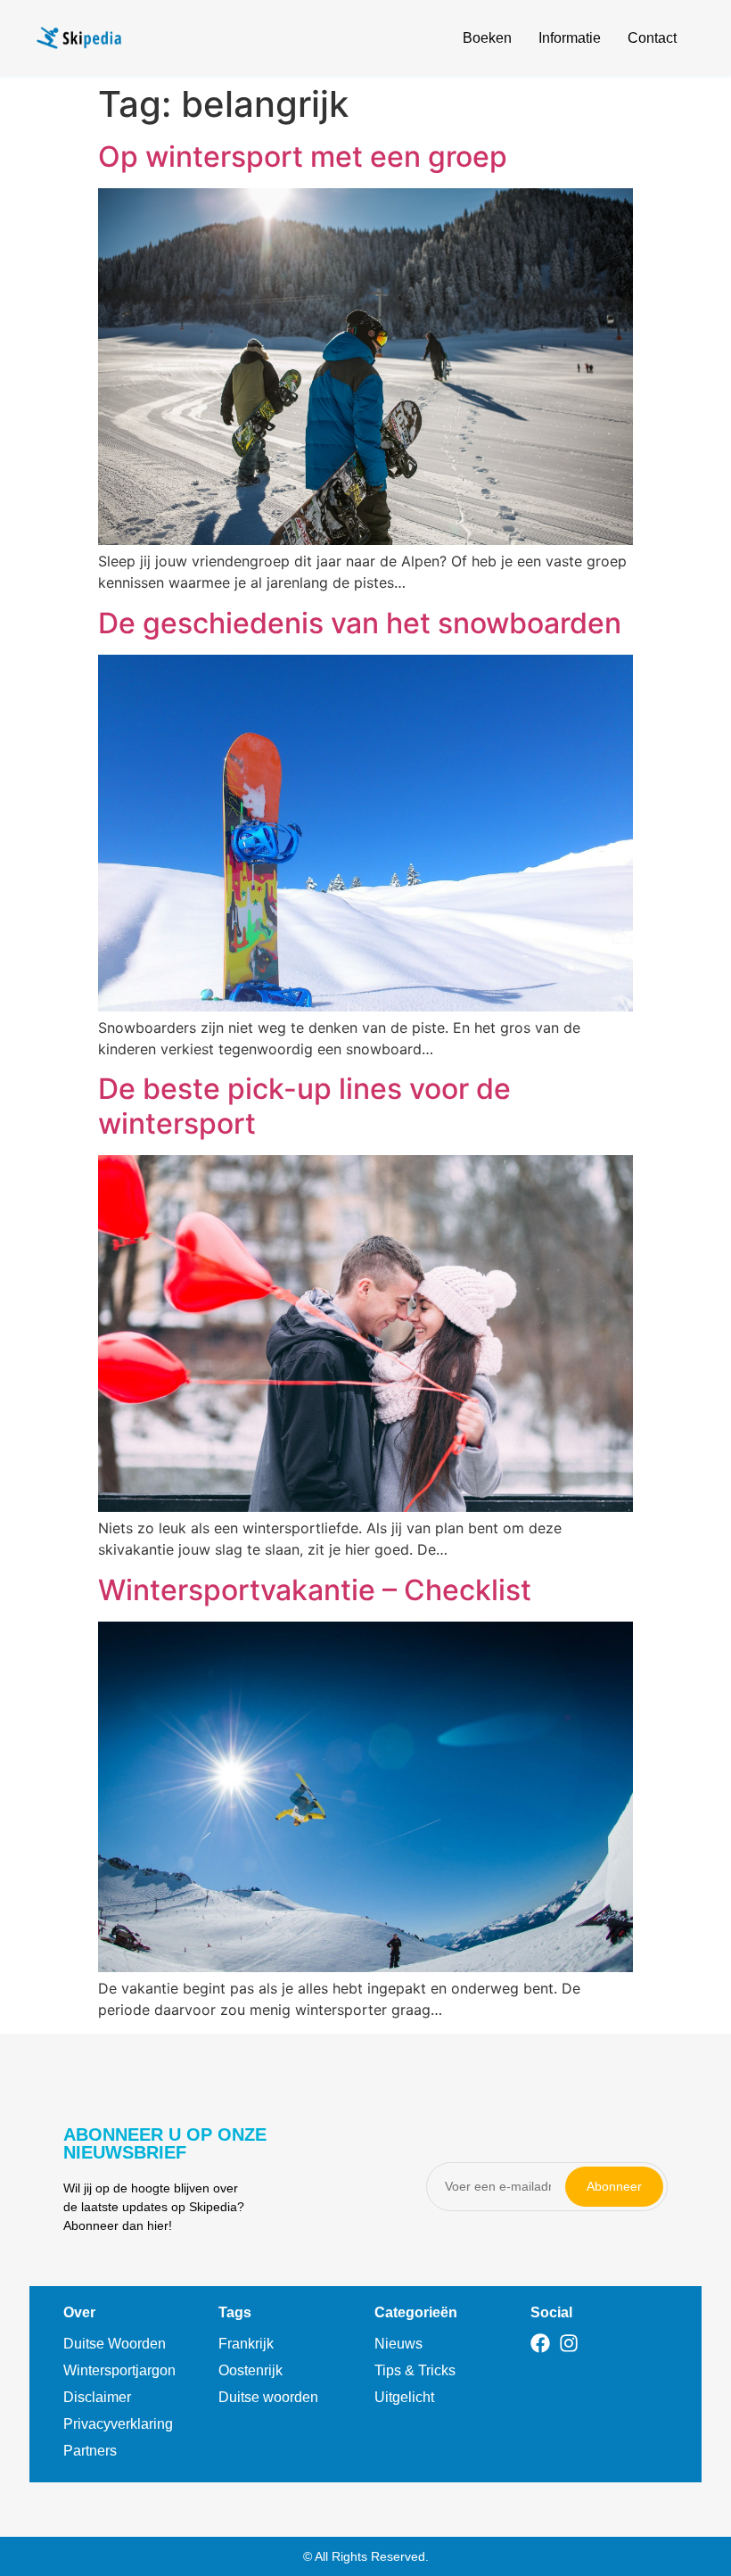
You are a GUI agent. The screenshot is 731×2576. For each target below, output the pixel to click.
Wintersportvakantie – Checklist (315, 1590)
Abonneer (614, 2186)
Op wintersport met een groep (303, 157)
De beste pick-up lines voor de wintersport (304, 1106)
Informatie (570, 38)
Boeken (487, 38)
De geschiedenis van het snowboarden (360, 623)
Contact (652, 38)
